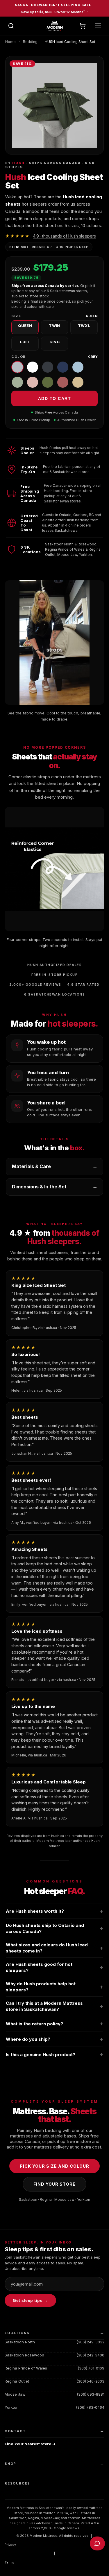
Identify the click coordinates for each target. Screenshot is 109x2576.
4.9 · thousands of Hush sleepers (64, 236)
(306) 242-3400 (91, 2355)
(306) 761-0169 (91, 2368)
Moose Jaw (15, 2394)
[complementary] (54, 8)
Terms (9, 2562)
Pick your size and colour (54, 2166)
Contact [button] (15, 2431)
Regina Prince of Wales (26, 2368)
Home (10, 42)
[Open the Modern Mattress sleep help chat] (97, 2543)
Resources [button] (17, 2483)
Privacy (10, 2545)
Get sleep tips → (30, 2300)
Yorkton (12, 2407)
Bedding (30, 42)
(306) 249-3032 (91, 2342)
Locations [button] (17, 2333)
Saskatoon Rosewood (24, 2355)
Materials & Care (31, 1166)
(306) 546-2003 (91, 2381)
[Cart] (82, 26)
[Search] (11, 26)
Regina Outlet (17, 2381)
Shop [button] (10, 2464)
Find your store (54, 2184)
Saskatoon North (20, 2342)
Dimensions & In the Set (39, 1187)
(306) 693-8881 (91, 2394)
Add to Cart (55, 398)
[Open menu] (98, 26)
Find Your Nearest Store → (30, 2444)
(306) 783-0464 (90, 2407)
